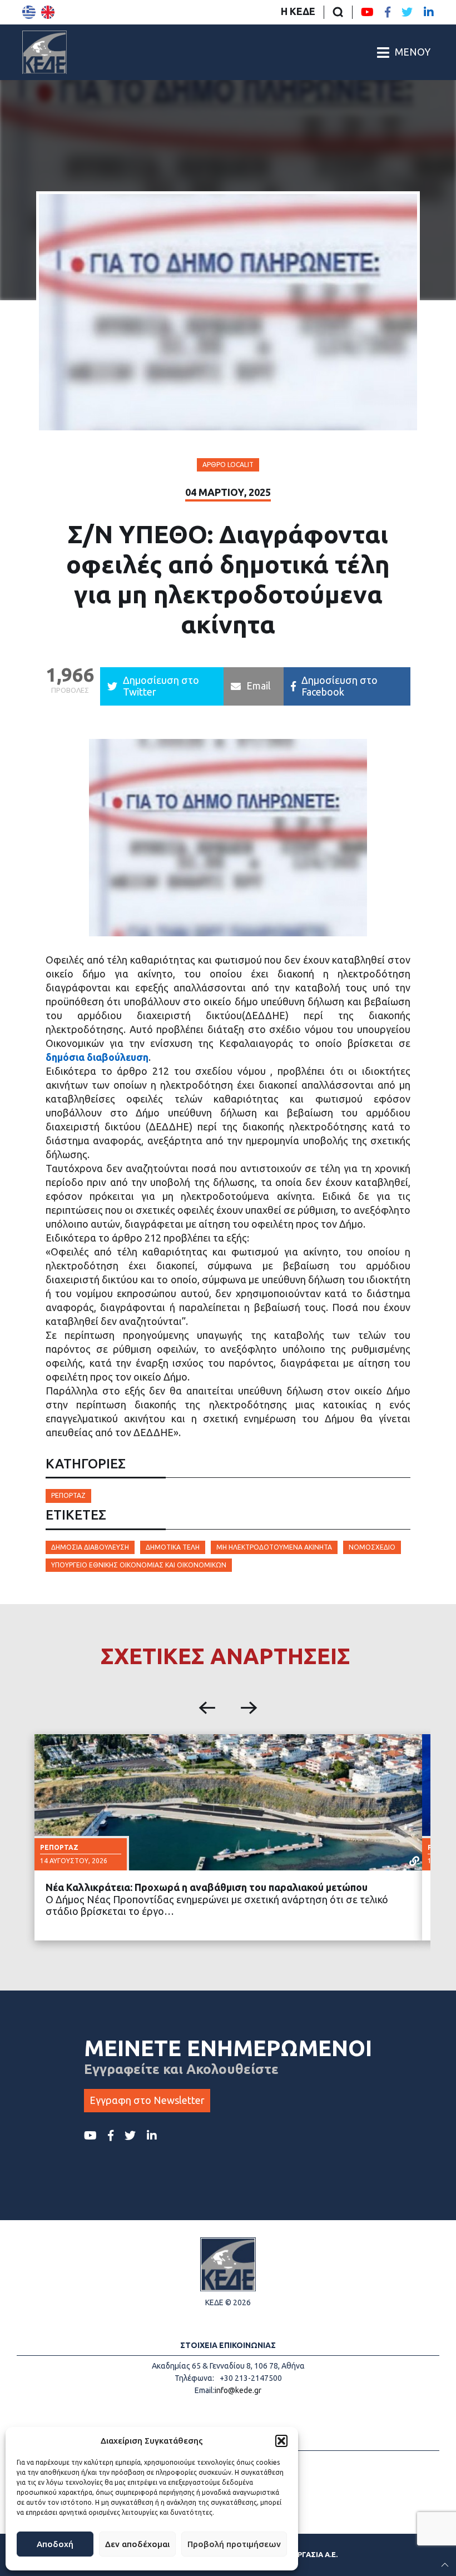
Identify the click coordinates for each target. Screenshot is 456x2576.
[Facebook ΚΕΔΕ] (388, 12)
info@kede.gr (238, 2390)
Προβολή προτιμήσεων (234, 2544)
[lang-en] (48, 12)
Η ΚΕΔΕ (298, 11)
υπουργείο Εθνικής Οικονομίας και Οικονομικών (139, 1565)
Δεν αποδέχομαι (137, 2544)
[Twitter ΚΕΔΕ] (407, 12)
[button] (281, 2441)
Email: (205, 2390)
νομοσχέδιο (372, 1547)
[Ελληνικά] (29, 12)
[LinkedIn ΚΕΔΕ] (429, 12)
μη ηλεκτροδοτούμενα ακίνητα (274, 1547)
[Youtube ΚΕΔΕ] (367, 12)
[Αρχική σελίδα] (44, 52)
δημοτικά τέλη (173, 1547)
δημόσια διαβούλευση (97, 1057)
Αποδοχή (55, 2544)
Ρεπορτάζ (68, 1495)
